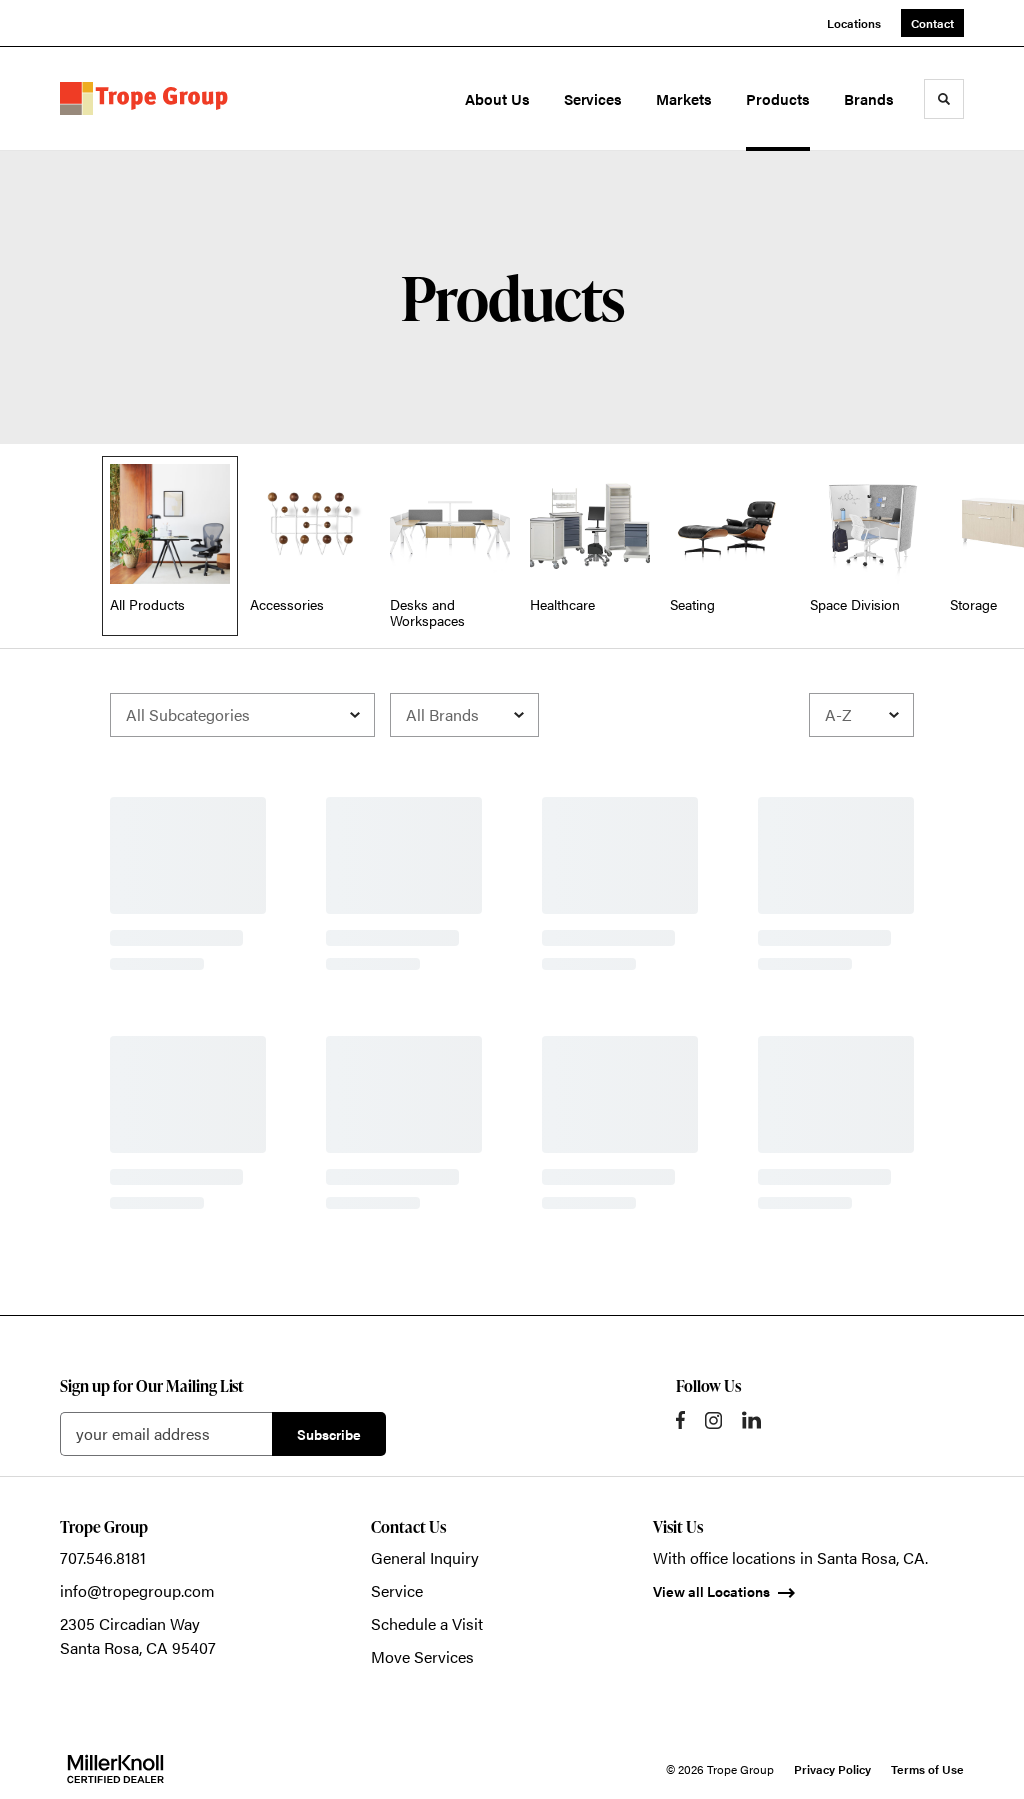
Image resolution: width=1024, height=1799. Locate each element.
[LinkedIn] (751, 1420)
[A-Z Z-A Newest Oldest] (861, 715)
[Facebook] (680, 1420)
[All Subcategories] (242, 715)
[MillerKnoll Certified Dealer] (115, 1769)
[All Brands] (464, 715)
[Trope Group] (148, 98)
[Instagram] (713, 1420)
